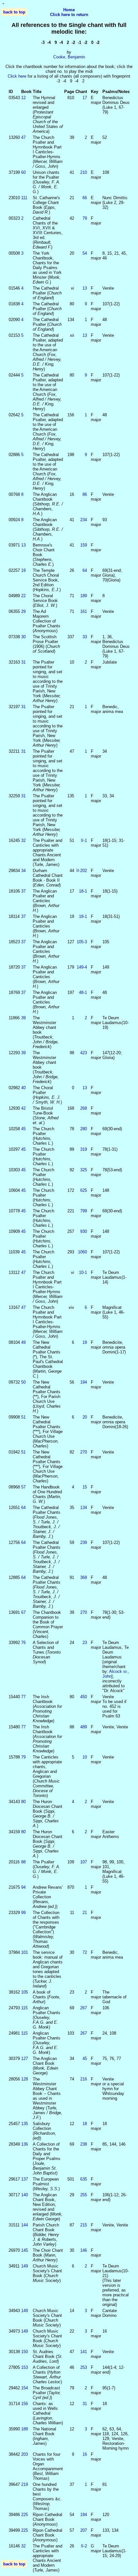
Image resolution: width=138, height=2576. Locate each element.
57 (23, 1487)
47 (23, 137)
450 (84, 1697)
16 (85, 2454)
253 (84, 2367)
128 (25, 2079)
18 (85, 2124)
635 (84, 2179)
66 (85, 198)
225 (25, 2515)
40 (23, 1088)
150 (25, 2352)
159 (84, 545)
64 (85, 570)
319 (84, 1149)
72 (85, 1952)
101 (25, 1952)
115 (24, 2008)
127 (25, 2059)
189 (84, 596)
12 (23, 98)
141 (84, 2352)
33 (85, 637)
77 (23, 1697)
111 (24, 198)
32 (23, 840)
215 (84, 2225)
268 (84, 1108)
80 (23, 1802)
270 (84, 1452)
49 (23, 1342)
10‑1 (83, 1272)
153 (25, 2367)
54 (85, 253)
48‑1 (83, 992)
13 (85, 288)
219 (25, 2484)
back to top (14, 12)
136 (25, 2144)
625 (84, 1190)
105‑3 (82, 942)
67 (23, 1612)
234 (84, 520)
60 (23, 172)
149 (25, 2266)
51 (23, 1417)
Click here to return (69, 15)
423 (84, 1053)
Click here (17, 76)
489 (84, 1727)
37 (23, 891)
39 (23, 1018)
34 (23, 871)
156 (25, 2404)
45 (23, 1129)
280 (84, 1129)
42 (23, 1108)
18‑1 (83, 891)
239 (84, 1542)
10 (85, 1757)
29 (23, 611)
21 (85, 1913)
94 (23, 1887)
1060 (82, 1252)
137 (25, 2179)
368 (84, 1577)
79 (85, 218)
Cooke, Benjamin (69, 57)
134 (84, 1508)
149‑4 (82, 967)
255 (84, 2195)
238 (84, 2144)
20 (85, 1417)
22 (23, 596)
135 (25, 2124)
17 (85, 98)
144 (25, 2225)
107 (84, 1862)
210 (84, 172)
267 (84, 2008)
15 (85, 1487)
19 (23, 570)
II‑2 (84, 2546)
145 (25, 2250)
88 (23, 1862)
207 (84, 2530)
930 (84, 1231)
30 (23, 637)
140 (25, 2195)
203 (25, 2454)
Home (69, 10)
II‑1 (84, 840)
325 (84, 1170)
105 (25, 1992)
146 (84, 2250)
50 (23, 1382)
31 (23, 662)
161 (84, 611)
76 (23, 1643)
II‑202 (82, 871)
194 (84, 1382)
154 (25, 2388)
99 (23, 1913)
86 (85, 494)
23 (85, 1643)
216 (84, 2079)
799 (84, 1211)
